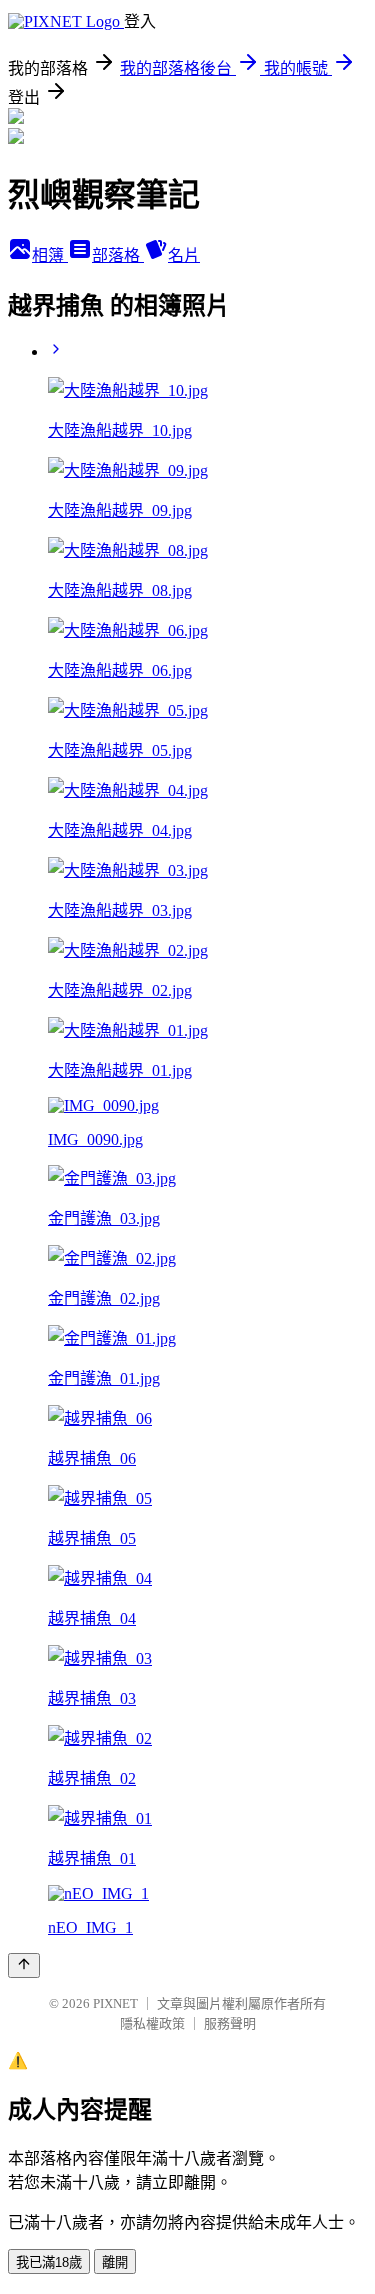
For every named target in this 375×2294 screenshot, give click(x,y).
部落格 (118, 255)
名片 (184, 255)
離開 (115, 2262)
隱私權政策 (152, 2023)
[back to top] (24, 1965)
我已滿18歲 (49, 2262)
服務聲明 (230, 2023)
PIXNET (115, 2003)
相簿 (50, 255)
